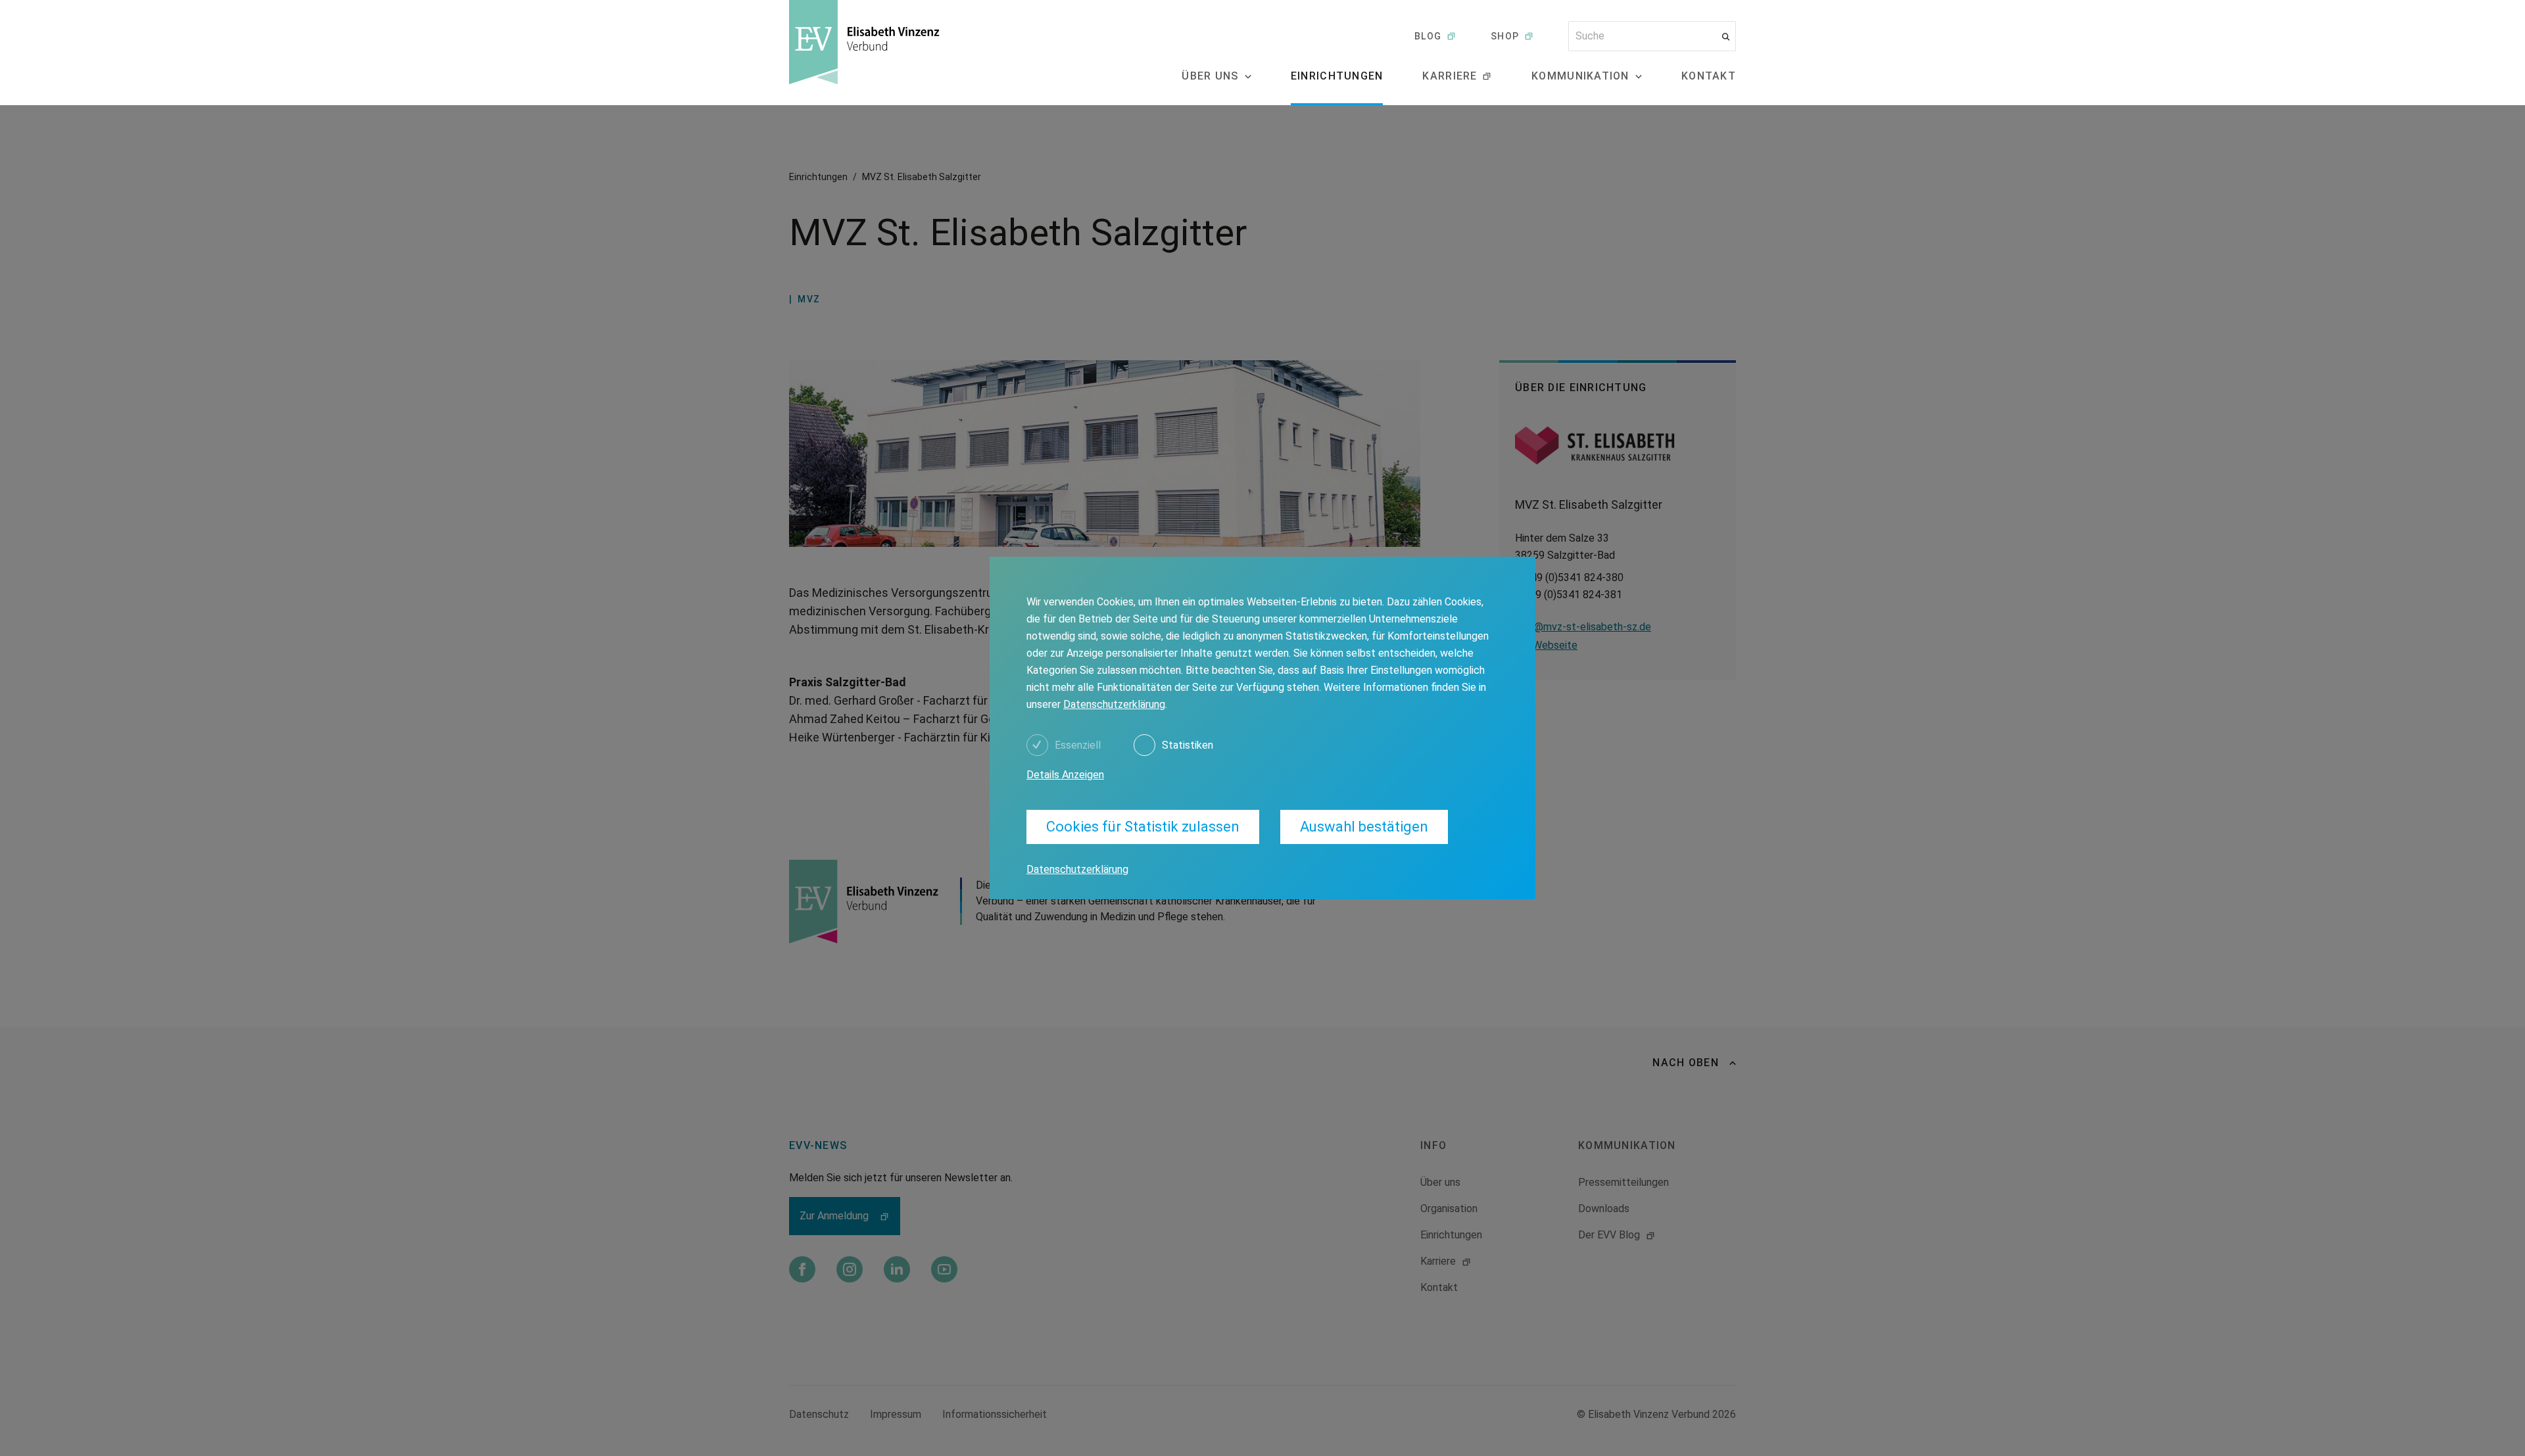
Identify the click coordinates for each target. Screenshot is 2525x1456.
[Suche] (1726, 36)
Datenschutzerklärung (1114, 704)
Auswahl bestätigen (1364, 827)
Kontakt (1709, 76)
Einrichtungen (1337, 76)
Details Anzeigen (1065, 775)
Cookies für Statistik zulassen (1143, 827)
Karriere (1450, 76)
